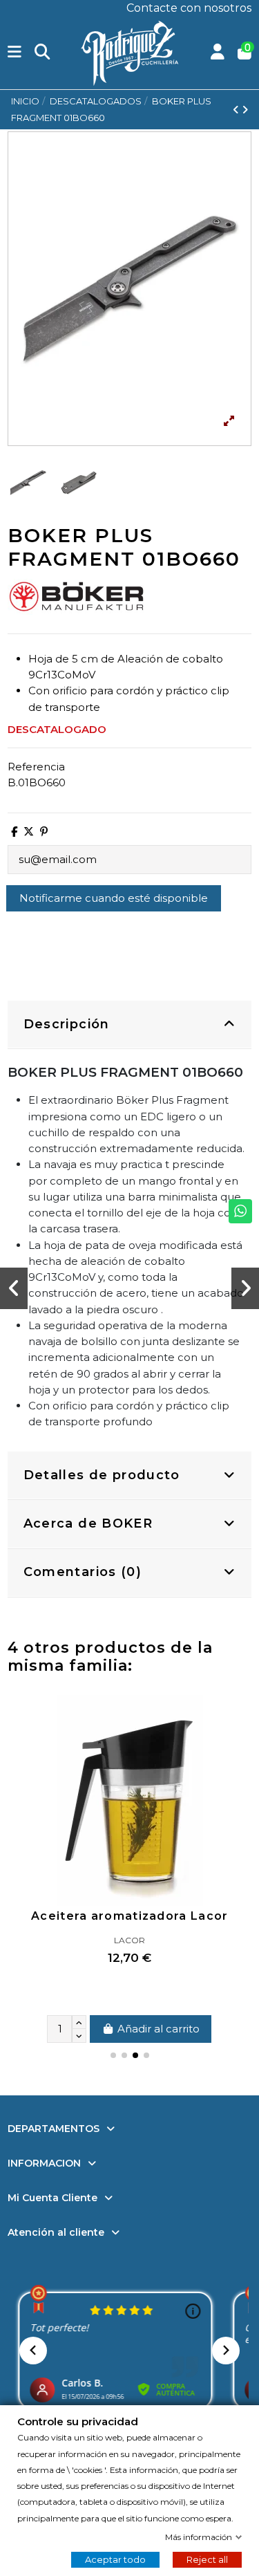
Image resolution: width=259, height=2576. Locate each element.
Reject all (207, 2559)
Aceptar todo (115, 2559)
